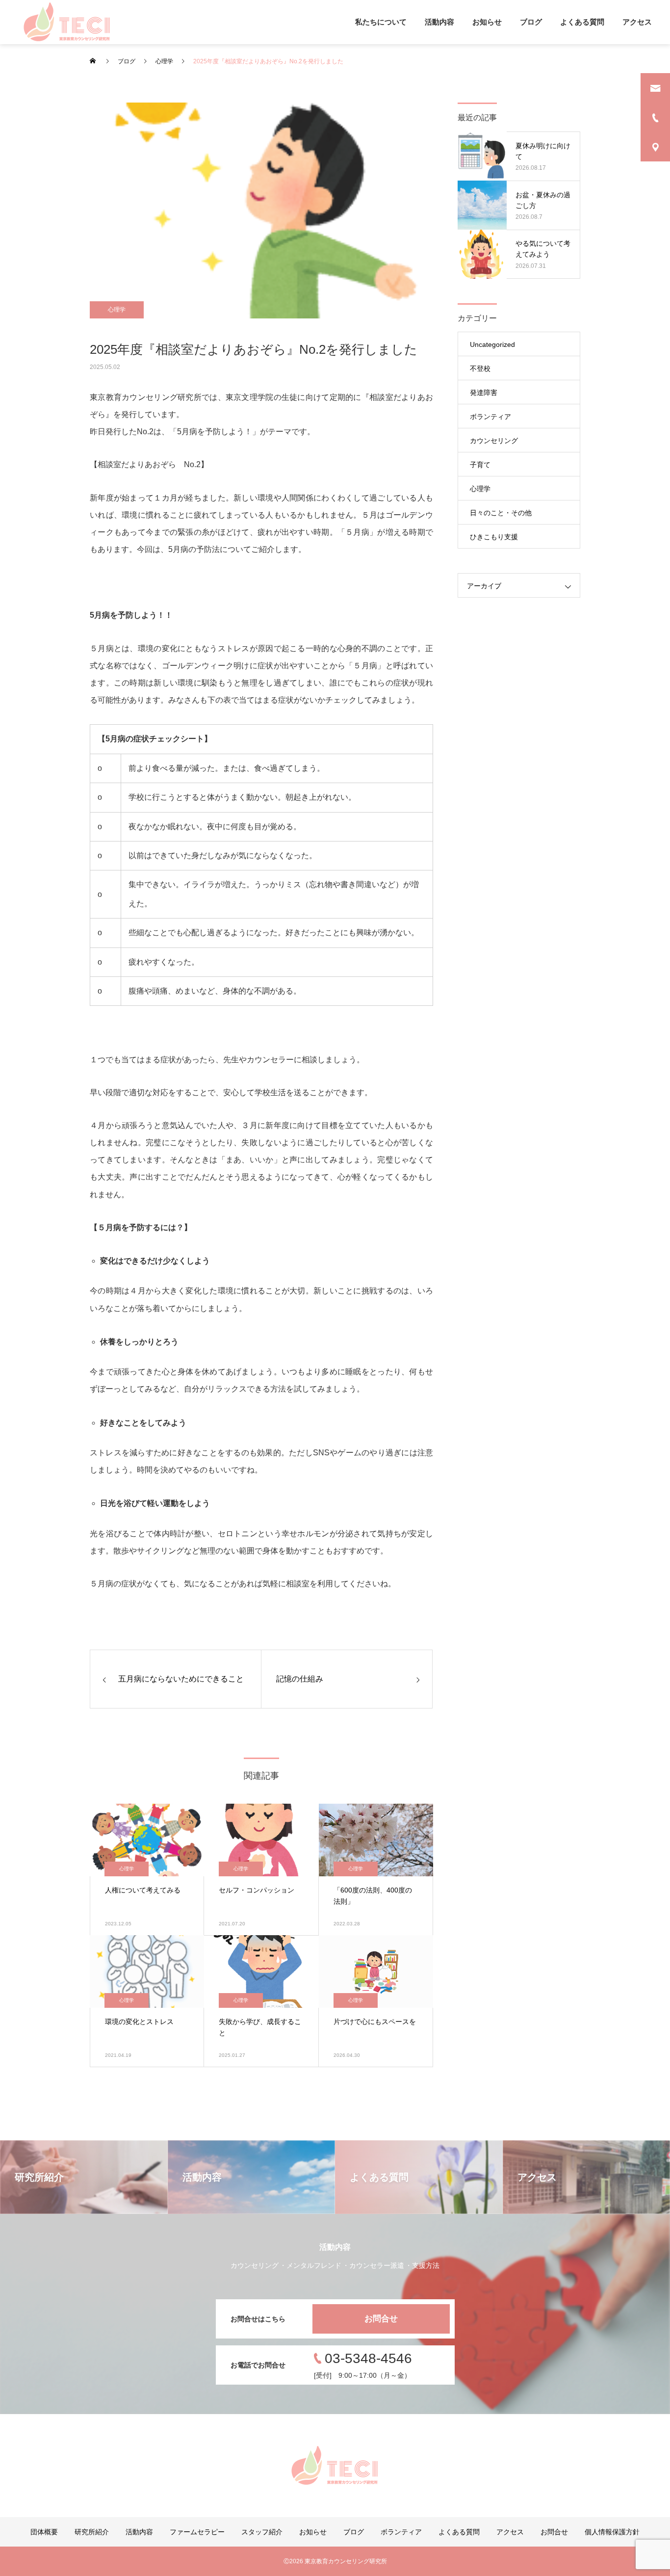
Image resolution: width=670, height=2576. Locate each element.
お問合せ (381, 2319)
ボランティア (490, 417)
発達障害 (484, 393)
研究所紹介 (92, 2532)
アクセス (637, 22)
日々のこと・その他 (501, 513)
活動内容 (439, 22)
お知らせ (487, 22)
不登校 (480, 368)
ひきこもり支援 (494, 537)
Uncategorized (492, 344)
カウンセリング (494, 441)
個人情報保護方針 (612, 2532)
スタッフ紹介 (262, 2532)
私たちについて (381, 22)
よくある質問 (582, 22)
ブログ (531, 22)
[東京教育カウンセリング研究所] (67, 22)
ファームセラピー (197, 2532)
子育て (480, 465)
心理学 (117, 310)
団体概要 (44, 2532)
